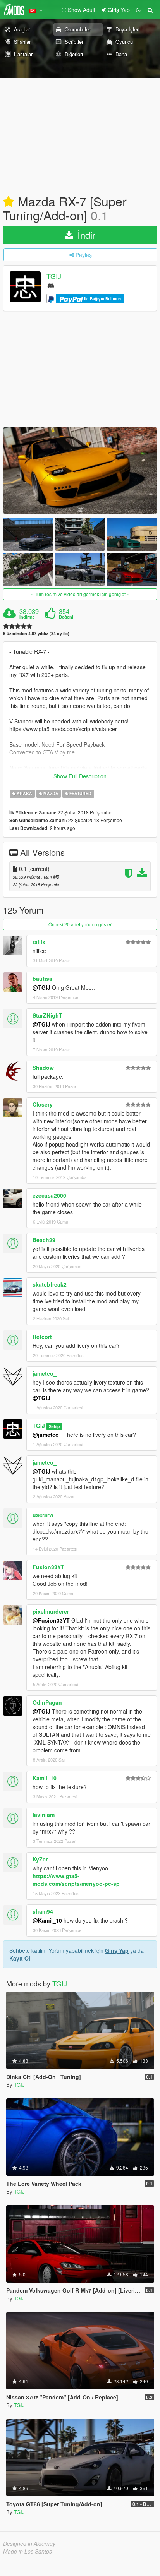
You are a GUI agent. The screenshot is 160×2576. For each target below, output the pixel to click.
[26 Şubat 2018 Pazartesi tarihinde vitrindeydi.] (9, 202)
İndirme (27, 617)
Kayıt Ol (20, 1958)
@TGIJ (41, 987)
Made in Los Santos (28, 2551)
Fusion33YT (48, 1567)
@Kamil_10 (47, 1920)
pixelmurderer (51, 1611)
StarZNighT (47, 1015)
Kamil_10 (45, 1778)
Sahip (54, 1426)
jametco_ (45, 1373)
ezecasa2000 (49, 1195)
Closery (43, 1104)
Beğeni (66, 617)
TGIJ (54, 276)
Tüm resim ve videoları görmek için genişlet (80, 594)
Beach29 (44, 1240)
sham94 (43, 1911)
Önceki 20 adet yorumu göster (80, 924)
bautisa (42, 979)
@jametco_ (47, 1435)
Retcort (42, 1337)
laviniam (44, 1815)
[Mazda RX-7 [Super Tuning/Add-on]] (80, 470)
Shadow (43, 1068)
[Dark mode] (138, 10)
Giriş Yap (117, 1950)
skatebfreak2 (50, 1284)
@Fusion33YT (51, 1620)
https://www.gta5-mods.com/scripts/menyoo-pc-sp (76, 1880)
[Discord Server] (51, 285)
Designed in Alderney (29, 2543)
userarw (43, 1515)
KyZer (40, 1859)
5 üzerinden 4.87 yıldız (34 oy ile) (36, 633)
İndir (85, 235)
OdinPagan (47, 1702)
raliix (39, 942)
